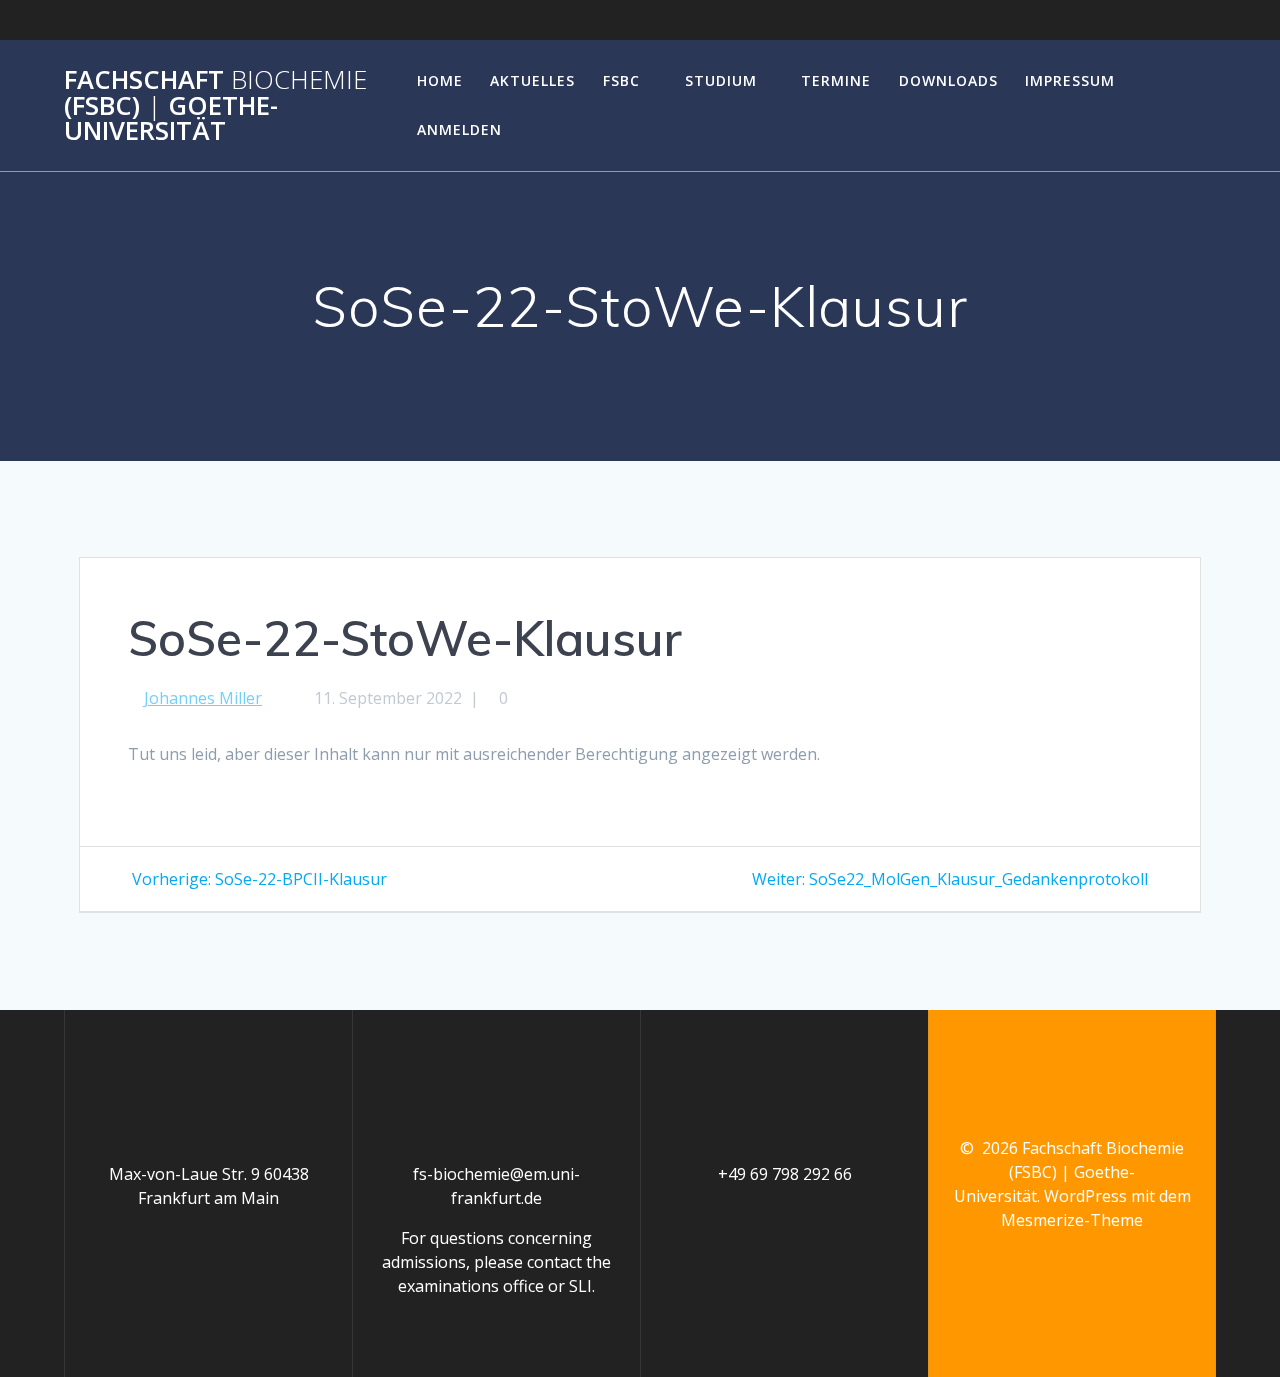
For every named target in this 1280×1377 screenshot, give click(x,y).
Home (440, 80)
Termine (836, 80)
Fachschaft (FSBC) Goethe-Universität (215, 105)
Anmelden (459, 129)
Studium (721, 80)
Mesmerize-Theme (1072, 1220)
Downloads (948, 80)
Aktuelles (532, 80)
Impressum (1070, 80)
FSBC (621, 80)
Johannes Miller (203, 698)
